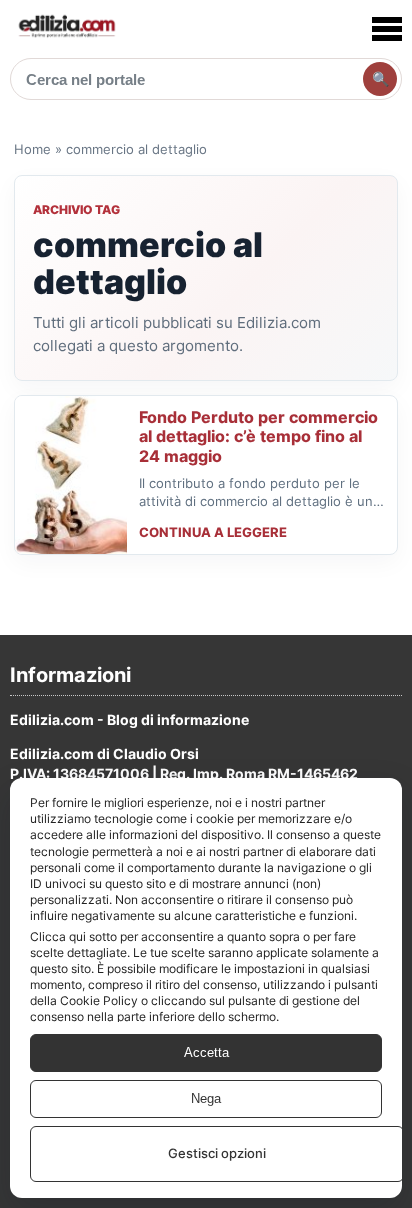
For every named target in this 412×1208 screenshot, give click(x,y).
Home (32, 149)
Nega (206, 1098)
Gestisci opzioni (217, 1153)
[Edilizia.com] (66, 28)
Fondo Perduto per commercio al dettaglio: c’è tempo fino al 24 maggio (258, 436)
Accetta (206, 1052)
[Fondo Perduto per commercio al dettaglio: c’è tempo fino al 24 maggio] (71, 475)
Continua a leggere (213, 532)
